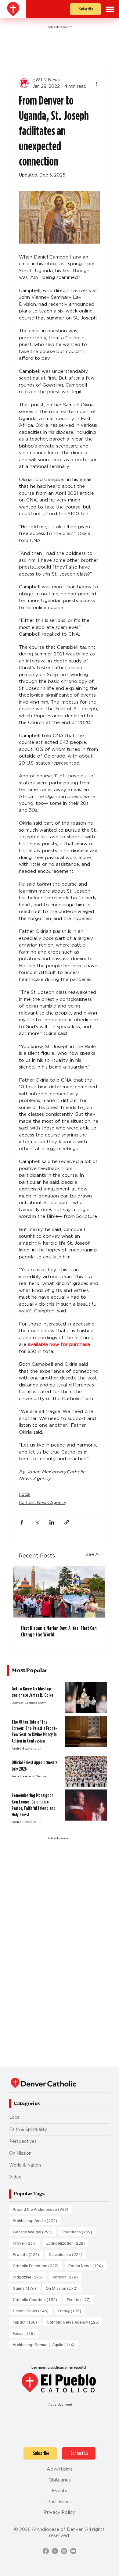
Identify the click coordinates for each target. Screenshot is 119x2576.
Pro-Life (28, 2254)
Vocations (79, 2232)
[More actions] (96, 83)
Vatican (67, 2277)
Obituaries (60, 2480)
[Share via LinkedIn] (52, 1522)
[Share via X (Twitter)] (37, 1522)
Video (15, 2177)
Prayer (27, 2243)
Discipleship (67, 2254)
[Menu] (110, 9)
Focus (26, 2333)
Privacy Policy (60, 2512)
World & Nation (25, 2165)
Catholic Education (38, 2265)
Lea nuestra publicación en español (59, 2367)
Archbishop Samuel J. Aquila (46, 2344)
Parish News (87, 2265)
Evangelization (67, 2243)
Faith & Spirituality (28, 2129)
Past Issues (60, 2502)
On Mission (20, 2153)
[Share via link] (67, 1522)
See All (93, 1554)
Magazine (30, 2277)
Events (81, 2299)
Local (25, 1494)
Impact (27, 2322)
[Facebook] (46, 2551)
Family (72, 2310)
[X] (55, 2551)
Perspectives (23, 2141)
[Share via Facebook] (22, 1522)
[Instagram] (64, 2551)
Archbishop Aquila (37, 2220)
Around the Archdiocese (42, 2209)
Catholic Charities (37, 2299)
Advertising (60, 2469)
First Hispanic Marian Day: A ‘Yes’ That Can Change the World (59, 1631)
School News (32, 2310)
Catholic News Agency (43, 1503)
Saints (26, 2288)
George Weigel (34, 2232)
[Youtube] (73, 2551)
